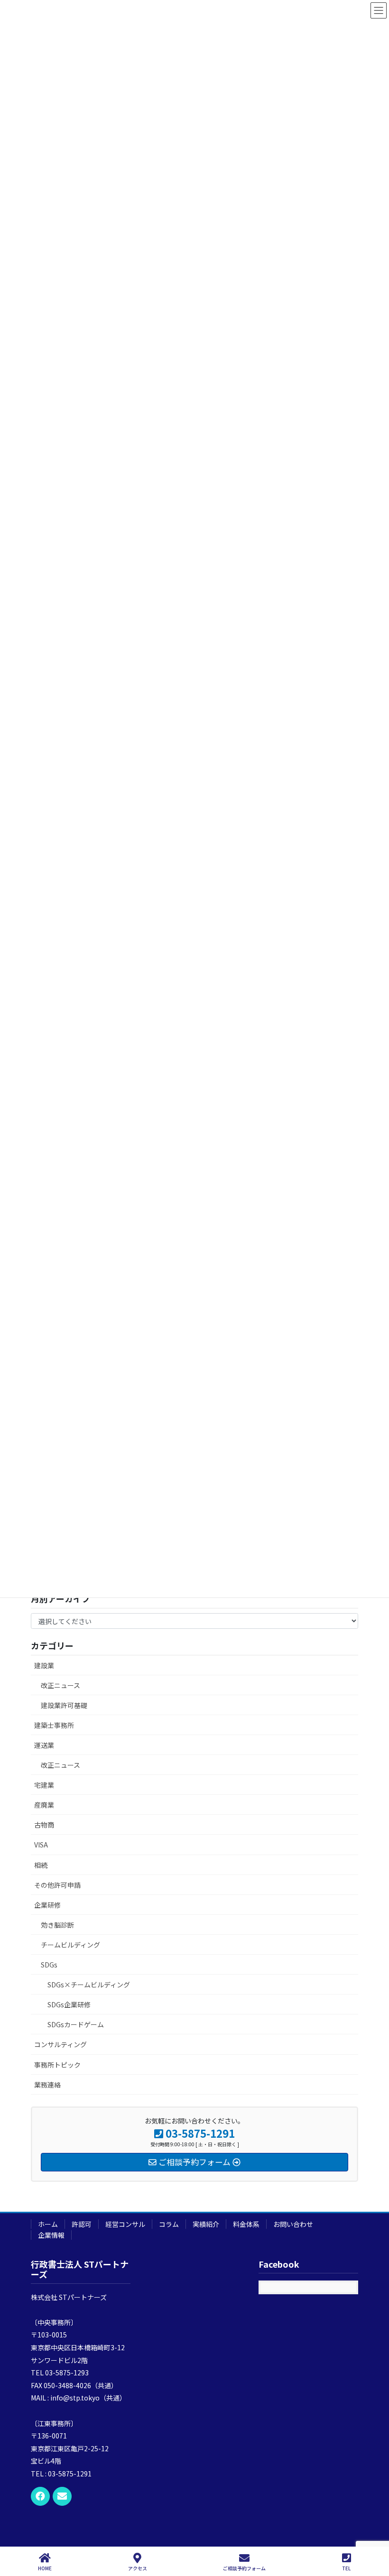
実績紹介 (206, 2224)
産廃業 (44, 1805)
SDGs (49, 1965)
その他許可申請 (57, 1885)
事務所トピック (57, 2065)
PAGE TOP (374, 2533)
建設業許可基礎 (64, 1705)
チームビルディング (70, 1945)
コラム (169, 2224)
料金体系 (246, 2224)
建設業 (44, 1665)
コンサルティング (60, 2044)
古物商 (44, 1825)
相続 (41, 1865)
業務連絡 (47, 2085)
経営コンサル (125, 2224)
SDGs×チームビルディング (89, 1985)
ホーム (48, 2224)
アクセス (138, 2568)
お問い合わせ (293, 2224)
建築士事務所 (54, 1725)
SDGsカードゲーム (76, 2024)
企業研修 (47, 1905)
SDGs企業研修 (69, 2004)
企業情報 (51, 2235)
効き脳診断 (57, 1925)
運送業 (44, 1745)
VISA (41, 1845)
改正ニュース (60, 1685)
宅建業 (44, 1785)
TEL (346, 2568)
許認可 (82, 2224)
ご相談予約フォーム (244, 2568)
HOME (45, 2568)
